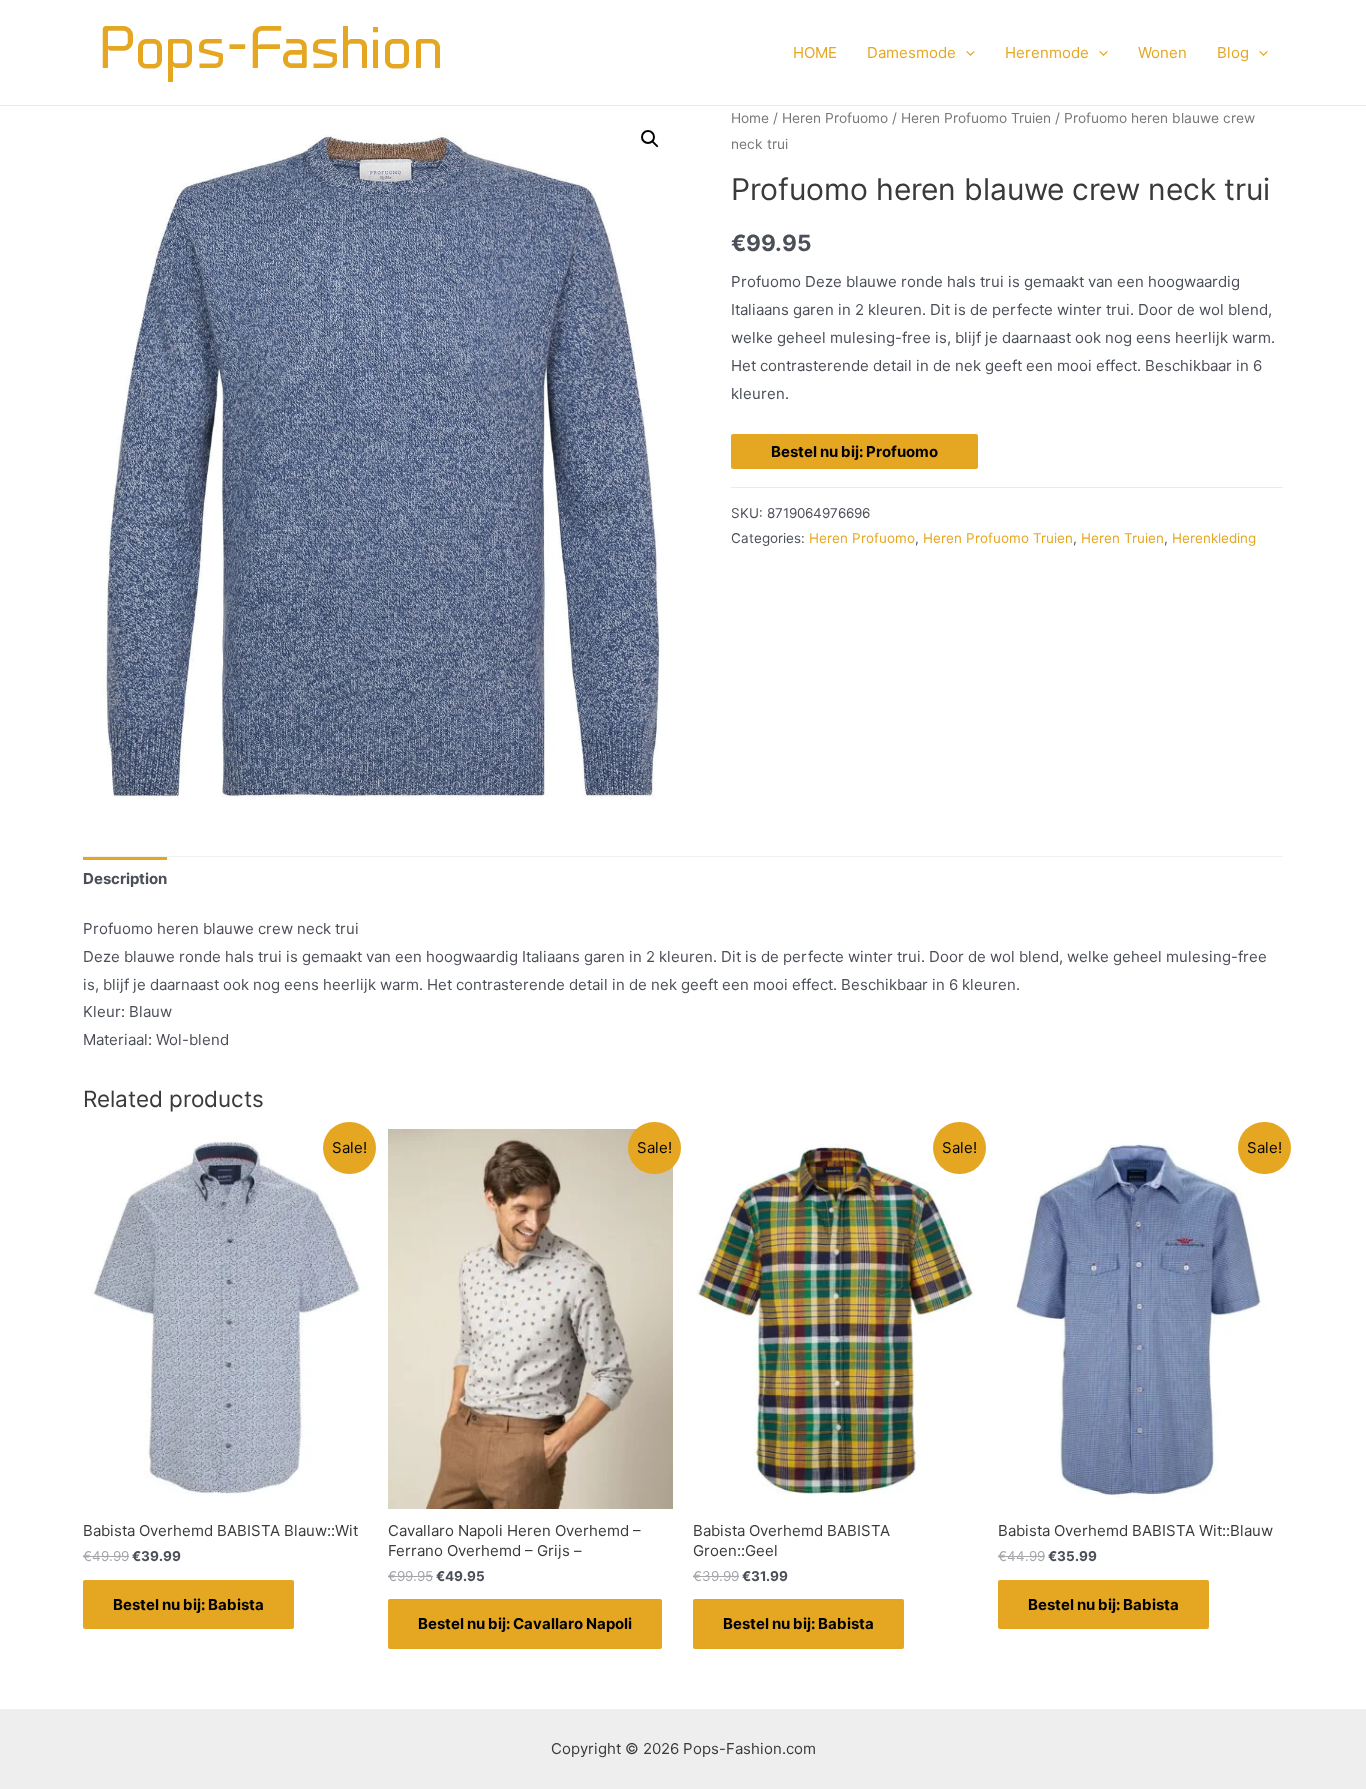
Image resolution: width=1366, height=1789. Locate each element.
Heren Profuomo (835, 118)
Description (125, 878)
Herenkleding (1214, 538)
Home (750, 118)
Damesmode (911, 52)
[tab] (125, 878)
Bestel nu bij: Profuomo (854, 451)
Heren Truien (1122, 538)
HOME (815, 52)
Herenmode (1047, 52)
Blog (1233, 52)
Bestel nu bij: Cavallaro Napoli (525, 1623)
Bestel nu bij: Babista (188, 1604)
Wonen (1162, 52)
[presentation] (965, 53)
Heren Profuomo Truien (976, 118)
